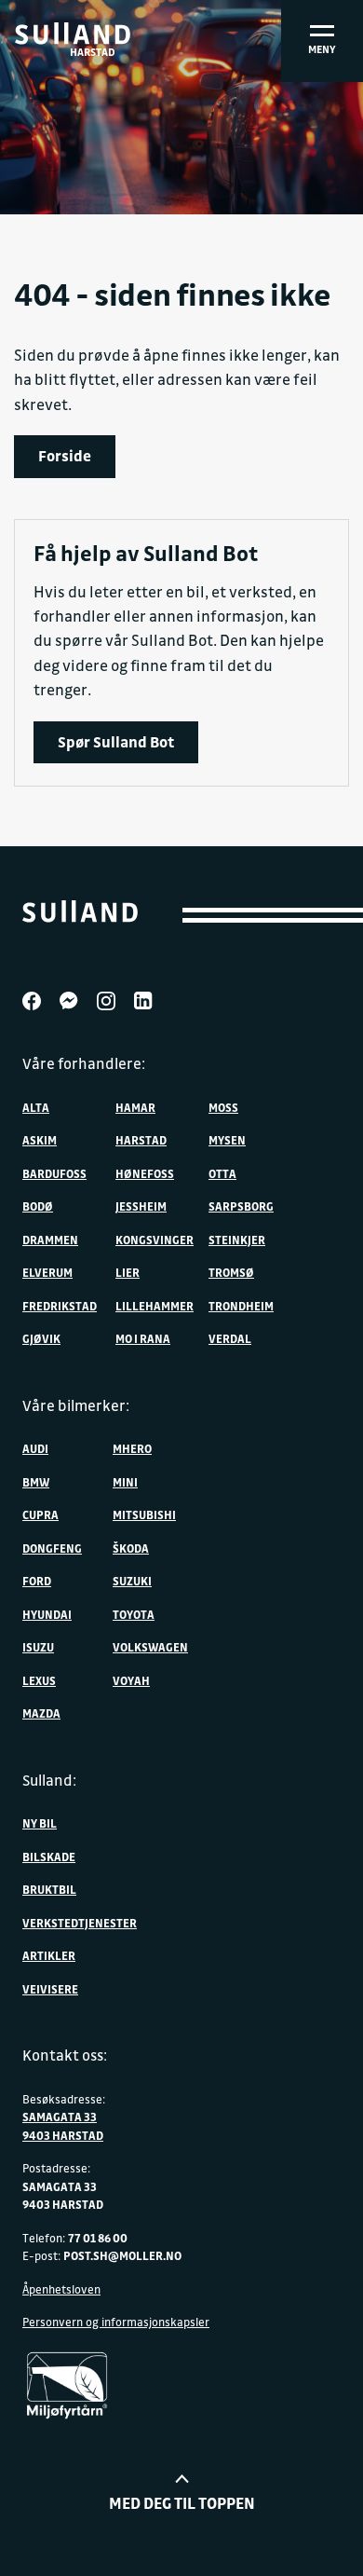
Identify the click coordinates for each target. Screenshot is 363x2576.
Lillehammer (155, 1306)
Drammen (50, 1240)
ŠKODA (131, 1548)
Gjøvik (41, 1338)
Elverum (47, 1272)
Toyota (134, 1614)
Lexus (39, 1680)
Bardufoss (54, 1173)
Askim (40, 1140)
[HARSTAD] (73, 34)
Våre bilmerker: (76, 1405)
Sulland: (49, 1780)
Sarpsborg (241, 1206)
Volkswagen (150, 1647)
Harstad (141, 1140)
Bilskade (49, 1857)
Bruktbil (49, 1889)
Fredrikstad (60, 1306)
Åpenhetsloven (61, 2289)
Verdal (230, 1338)
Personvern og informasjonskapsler (116, 2322)
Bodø (38, 1206)
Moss (223, 1107)
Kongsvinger (155, 1240)
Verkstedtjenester (80, 1923)
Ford (37, 1581)
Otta (222, 1173)
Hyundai (47, 1614)
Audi (35, 1448)
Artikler (49, 1955)
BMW (36, 1482)
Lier (128, 1272)
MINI (125, 1482)
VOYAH (131, 1680)
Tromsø (231, 1272)
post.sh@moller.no (122, 2255)
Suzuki (132, 1581)
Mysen (227, 1140)
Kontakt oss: (65, 2055)
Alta (36, 1107)
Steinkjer (237, 1240)
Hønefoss (145, 1173)
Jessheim (141, 1206)
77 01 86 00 (98, 2238)
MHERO (132, 1448)
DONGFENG (52, 1548)
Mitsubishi (144, 1514)
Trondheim (241, 1306)
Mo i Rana (143, 1338)
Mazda (41, 1713)
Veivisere (50, 1989)
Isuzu (38, 1647)
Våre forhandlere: (84, 1063)
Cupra (40, 1514)
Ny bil (40, 1823)
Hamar (135, 1107)
